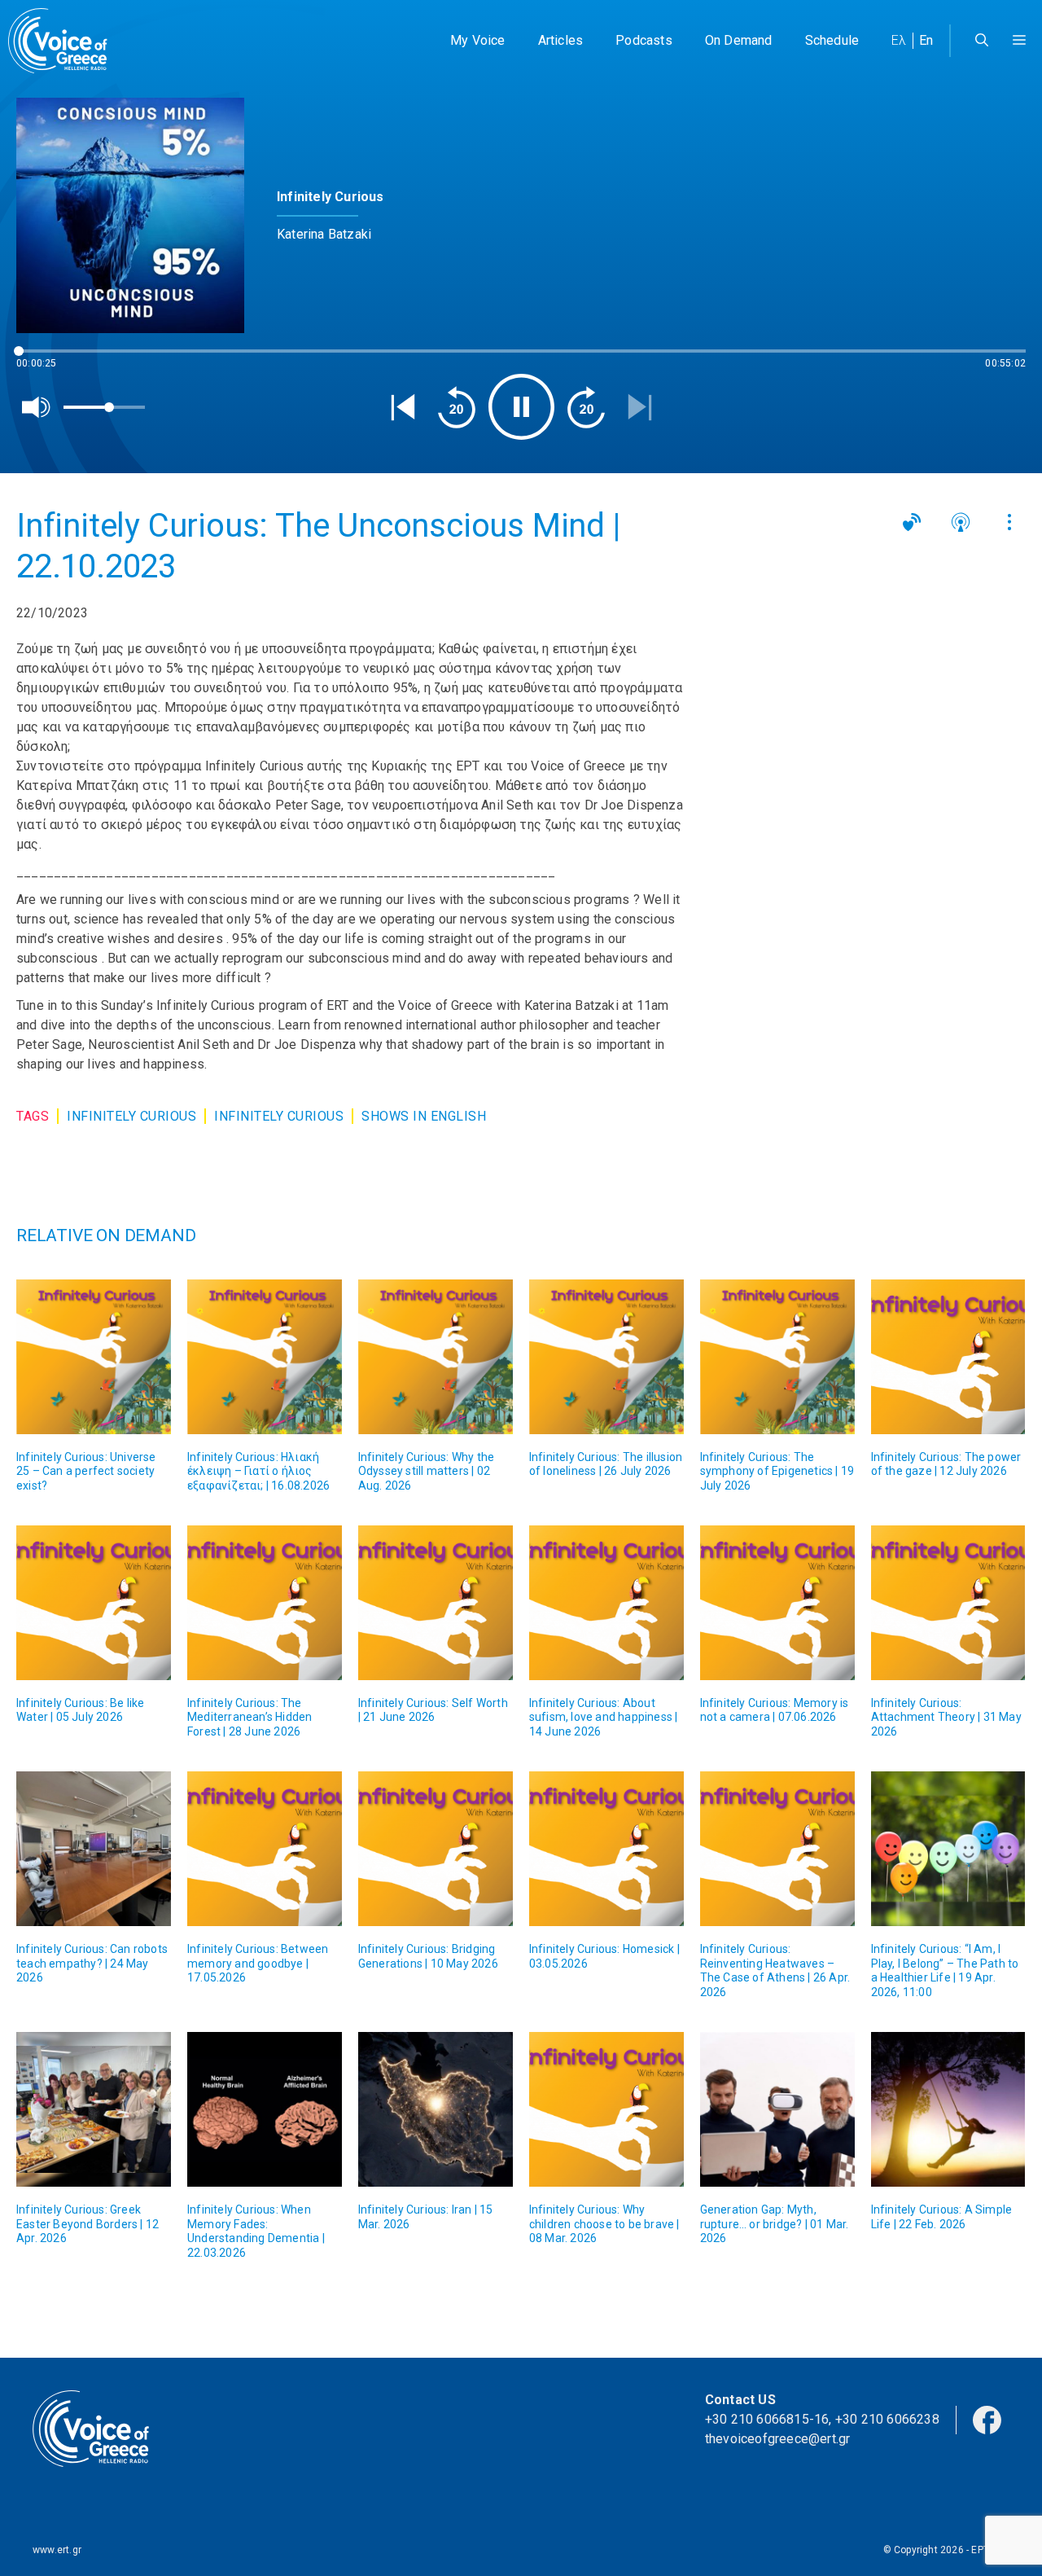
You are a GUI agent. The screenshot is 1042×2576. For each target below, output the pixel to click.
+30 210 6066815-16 (767, 2419)
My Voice (478, 40)
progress (43, 359)
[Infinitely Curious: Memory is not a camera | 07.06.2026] (777, 1603)
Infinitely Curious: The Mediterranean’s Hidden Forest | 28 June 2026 (250, 1717)
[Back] (403, 407)
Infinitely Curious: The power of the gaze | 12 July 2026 (946, 1464)
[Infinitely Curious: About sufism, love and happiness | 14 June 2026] (606, 1603)
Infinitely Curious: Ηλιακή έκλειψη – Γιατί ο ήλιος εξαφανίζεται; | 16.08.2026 (258, 1471)
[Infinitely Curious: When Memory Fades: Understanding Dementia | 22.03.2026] (265, 2109)
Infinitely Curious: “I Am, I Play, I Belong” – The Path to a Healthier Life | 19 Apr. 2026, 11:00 (945, 1970)
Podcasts (644, 40)
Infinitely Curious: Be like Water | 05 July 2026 (80, 1710)
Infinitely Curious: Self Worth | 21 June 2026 (433, 1710)
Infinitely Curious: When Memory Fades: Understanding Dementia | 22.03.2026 (256, 2231)
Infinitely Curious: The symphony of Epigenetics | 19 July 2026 (777, 1471)
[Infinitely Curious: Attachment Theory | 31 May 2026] (948, 1603)
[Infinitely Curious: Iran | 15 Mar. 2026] (436, 2109)
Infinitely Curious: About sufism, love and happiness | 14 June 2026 (604, 1717)
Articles (561, 40)
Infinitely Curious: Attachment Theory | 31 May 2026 (946, 1717)
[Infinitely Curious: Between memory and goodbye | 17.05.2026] (265, 1849)
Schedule (832, 40)
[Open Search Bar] (982, 41)
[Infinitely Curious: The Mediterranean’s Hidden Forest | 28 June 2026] (265, 1603)
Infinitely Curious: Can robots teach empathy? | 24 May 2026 (92, 1963)
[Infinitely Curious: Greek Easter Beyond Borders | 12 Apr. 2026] (94, 2109)
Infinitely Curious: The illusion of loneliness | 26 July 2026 (606, 1464)
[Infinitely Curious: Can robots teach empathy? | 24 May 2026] (94, 1849)
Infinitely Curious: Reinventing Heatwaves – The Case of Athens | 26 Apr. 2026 (775, 1970)
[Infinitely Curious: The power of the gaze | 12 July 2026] (948, 1357)
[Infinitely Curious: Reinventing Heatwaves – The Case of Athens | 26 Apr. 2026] (777, 1849)
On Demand (739, 40)
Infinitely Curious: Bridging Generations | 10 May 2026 (428, 1956)
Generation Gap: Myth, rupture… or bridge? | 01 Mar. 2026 (775, 2224)
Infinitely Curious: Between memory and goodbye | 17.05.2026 (258, 1963)
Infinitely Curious (131, 1116)
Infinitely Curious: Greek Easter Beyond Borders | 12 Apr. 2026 (88, 2224)
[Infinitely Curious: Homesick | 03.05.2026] (606, 1849)
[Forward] (586, 407)
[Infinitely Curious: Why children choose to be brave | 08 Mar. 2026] (606, 2109)
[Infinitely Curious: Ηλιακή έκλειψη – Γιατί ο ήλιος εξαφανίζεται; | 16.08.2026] (265, 1357)
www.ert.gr (57, 2550)
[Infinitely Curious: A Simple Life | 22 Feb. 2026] (948, 2109)
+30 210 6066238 (887, 2419)
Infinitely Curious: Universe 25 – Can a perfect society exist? (86, 1471)
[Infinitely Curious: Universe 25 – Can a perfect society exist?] (94, 1357)
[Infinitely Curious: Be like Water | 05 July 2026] (94, 1603)
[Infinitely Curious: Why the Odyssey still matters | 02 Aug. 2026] (436, 1357)
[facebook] (987, 2419)
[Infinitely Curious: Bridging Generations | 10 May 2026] (436, 1849)
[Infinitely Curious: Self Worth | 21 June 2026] (436, 1603)
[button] (1019, 41)
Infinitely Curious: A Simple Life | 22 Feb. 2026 (942, 2217)
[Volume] (37, 407)
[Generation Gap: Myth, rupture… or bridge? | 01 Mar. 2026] (777, 2109)
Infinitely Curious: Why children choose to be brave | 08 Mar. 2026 (604, 2224)
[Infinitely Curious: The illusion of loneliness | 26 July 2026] (606, 1357)
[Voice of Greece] (63, 41)
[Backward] (457, 407)
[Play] (521, 407)
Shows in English (424, 1116)
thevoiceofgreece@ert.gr (778, 2439)
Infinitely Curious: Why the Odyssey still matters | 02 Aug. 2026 (426, 1471)
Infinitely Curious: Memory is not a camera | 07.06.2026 (775, 1710)
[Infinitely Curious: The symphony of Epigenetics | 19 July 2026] (777, 1357)
